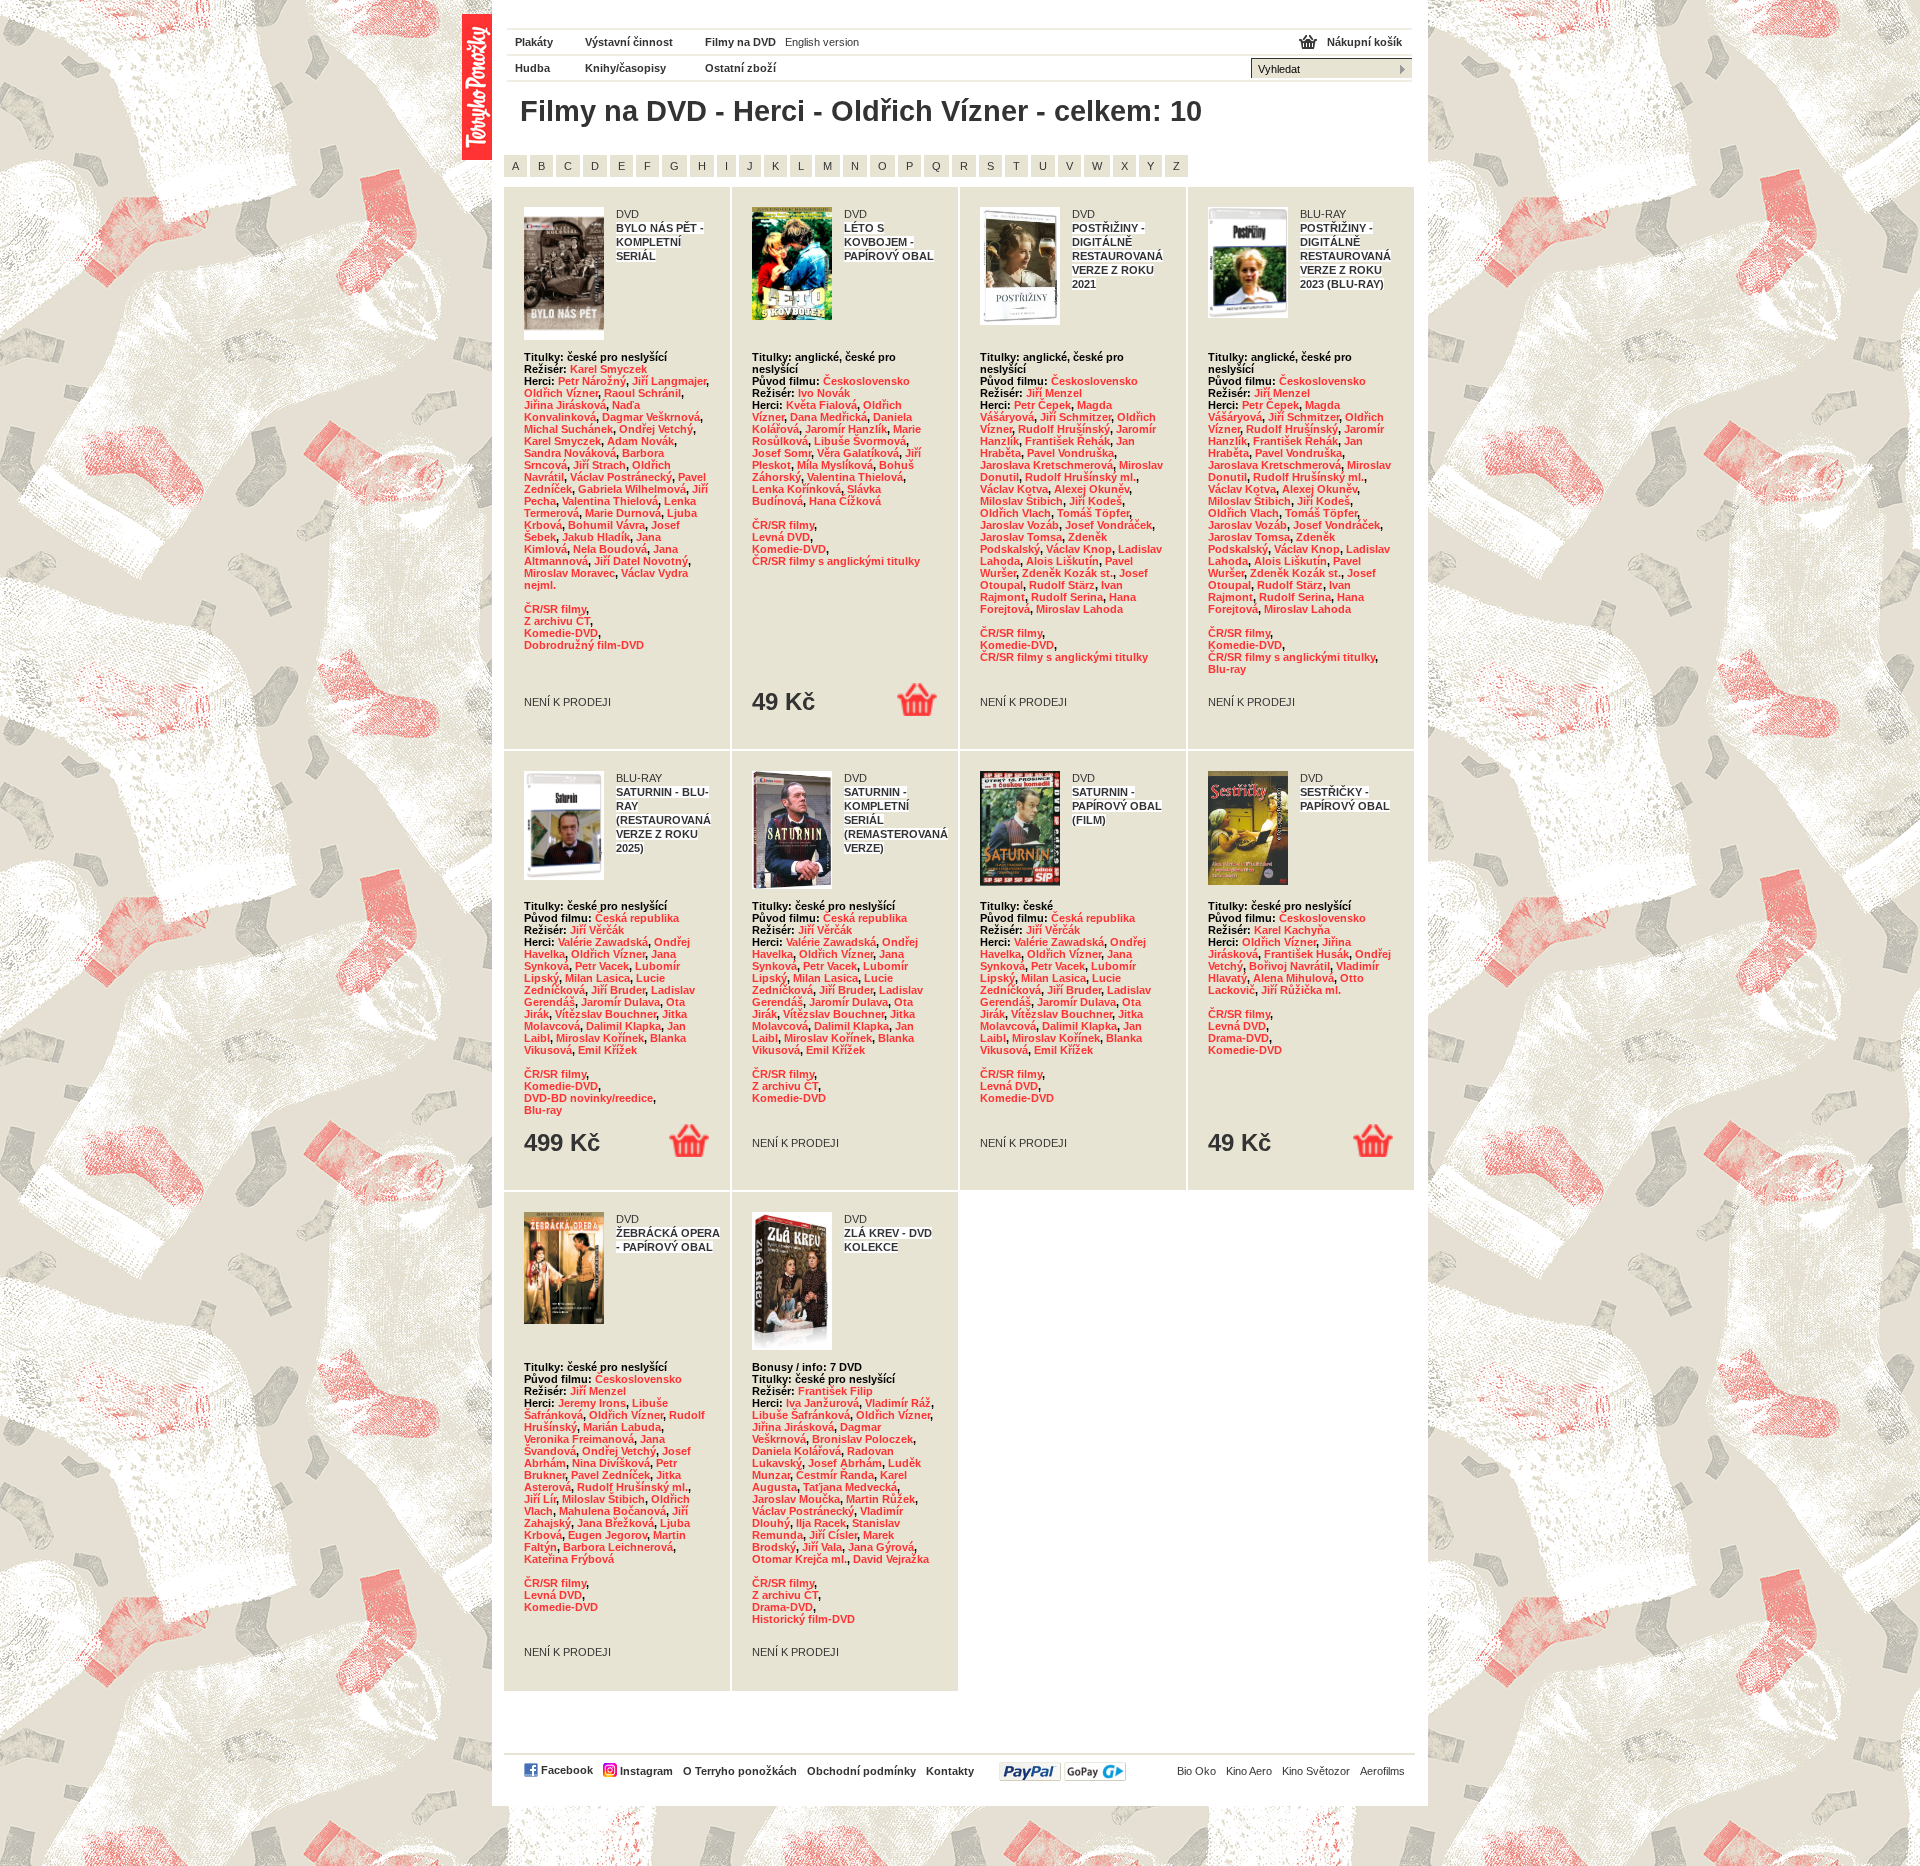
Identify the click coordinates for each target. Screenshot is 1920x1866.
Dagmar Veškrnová (651, 417)
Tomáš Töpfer (1093, 513)
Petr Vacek (602, 966)
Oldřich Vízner (561, 393)
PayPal (1062, 1771)
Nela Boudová (610, 549)
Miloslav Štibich (1021, 501)
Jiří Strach (599, 465)
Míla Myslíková (835, 465)
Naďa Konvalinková (582, 411)
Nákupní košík (1364, 42)
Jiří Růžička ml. (1301, 990)
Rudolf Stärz (1062, 585)
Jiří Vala (822, 1547)
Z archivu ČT (557, 621)
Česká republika (637, 918)
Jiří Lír (540, 1499)
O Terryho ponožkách (740, 1771)
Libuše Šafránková (801, 1415)
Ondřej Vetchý (656, 429)
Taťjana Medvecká (850, 1487)
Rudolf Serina (1067, 597)
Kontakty (950, 1771)
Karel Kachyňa (1292, 930)
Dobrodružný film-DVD (584, 645)
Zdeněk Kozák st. (1067, 573)
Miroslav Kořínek (600, 1038)
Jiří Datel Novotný (641, 561)
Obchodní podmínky (861, 1771)
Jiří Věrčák (597, 930)
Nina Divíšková (611, 1463)
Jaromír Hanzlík (846, 429)
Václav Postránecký (621, 477)
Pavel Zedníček (610, 1475)
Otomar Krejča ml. (799, 1559)
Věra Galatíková (858, 453)
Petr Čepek (1042, 405)
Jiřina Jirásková (565, 405)
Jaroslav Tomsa (1021, 537)
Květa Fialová (821, 405)
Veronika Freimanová (579, 1439)
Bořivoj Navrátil (1289, 966)
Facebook (567, 1770)
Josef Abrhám (845, 1463)
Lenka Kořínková (796, 489)
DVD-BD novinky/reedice (588, 1098)
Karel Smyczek (608, 369)
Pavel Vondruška (1070, 453)
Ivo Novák (824, 393)
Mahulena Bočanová (612, 1511)
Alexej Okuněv (1091, 489)
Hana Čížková (845, 501)
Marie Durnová (623, 513)
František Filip (835, 1391)
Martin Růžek (880, 1499)
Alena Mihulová (1293, 978)
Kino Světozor (1316, 1771)
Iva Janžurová (822, 1403)
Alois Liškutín (1062, 561)
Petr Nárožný (592, 381)
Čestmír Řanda (835, 1475)
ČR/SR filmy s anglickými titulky (836, 561)
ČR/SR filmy (555, 609)
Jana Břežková (615, 1523)
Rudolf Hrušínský (1064, 429)
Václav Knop (1079, 549)
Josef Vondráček (1108, 525)
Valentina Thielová (610, 501)
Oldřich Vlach (1015, 513)
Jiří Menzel (1054, 393)
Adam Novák (640, 441)
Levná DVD (781, 537)
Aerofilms (1382, 1771)
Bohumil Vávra (606, 525)
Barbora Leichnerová (618, 1547)
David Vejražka (891, 1559)
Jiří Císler (833, 1535)
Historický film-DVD (803, 1619)
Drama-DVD (1238, 1038)
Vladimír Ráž (898, 1403)
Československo (866, 381)
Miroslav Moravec (569, 573)
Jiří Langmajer (669, 381)
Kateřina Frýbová (569, 1559)
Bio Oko (1196, 1771)
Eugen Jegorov (607, 1535)
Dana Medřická (828, 417)
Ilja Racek (821, 1523)
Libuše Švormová (860, 441)
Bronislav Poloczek (862, 1439)
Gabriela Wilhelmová (632, 489)
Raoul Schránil (642, 393)
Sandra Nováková (570, 453)
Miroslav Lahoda (1079, 609)
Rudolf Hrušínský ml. (1080, 477)
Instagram (646, 1771)
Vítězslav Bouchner (605, 1014)
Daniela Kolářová (796, 1451)
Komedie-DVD (561, 633)
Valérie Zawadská (603, 942)
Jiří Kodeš (1095, 501)
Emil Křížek (607, 1050)
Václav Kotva (1014, 489)
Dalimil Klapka (623, 1026)
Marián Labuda (622, 1427)
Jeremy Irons (592, 1403)
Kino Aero (1249, 1771)
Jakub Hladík (596, 537)
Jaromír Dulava (620, 1002)
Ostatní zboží (740, 68)
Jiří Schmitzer (1075, 417)
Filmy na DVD (740, 42)
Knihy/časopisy (625, 68)
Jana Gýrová (881, 1547)
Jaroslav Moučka (796, 1499)
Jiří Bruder (618, 990)
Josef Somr (781, 453)
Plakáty (534, 42)
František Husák (1306, 954)
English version (822, 42)
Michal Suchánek (568, 429)
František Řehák (1067, 441)
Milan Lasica (597, 978)
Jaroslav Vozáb (1019, 525)
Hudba (532, 68)
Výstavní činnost (629, 42)
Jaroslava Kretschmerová (1046, 465)
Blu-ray (1227, 669)
